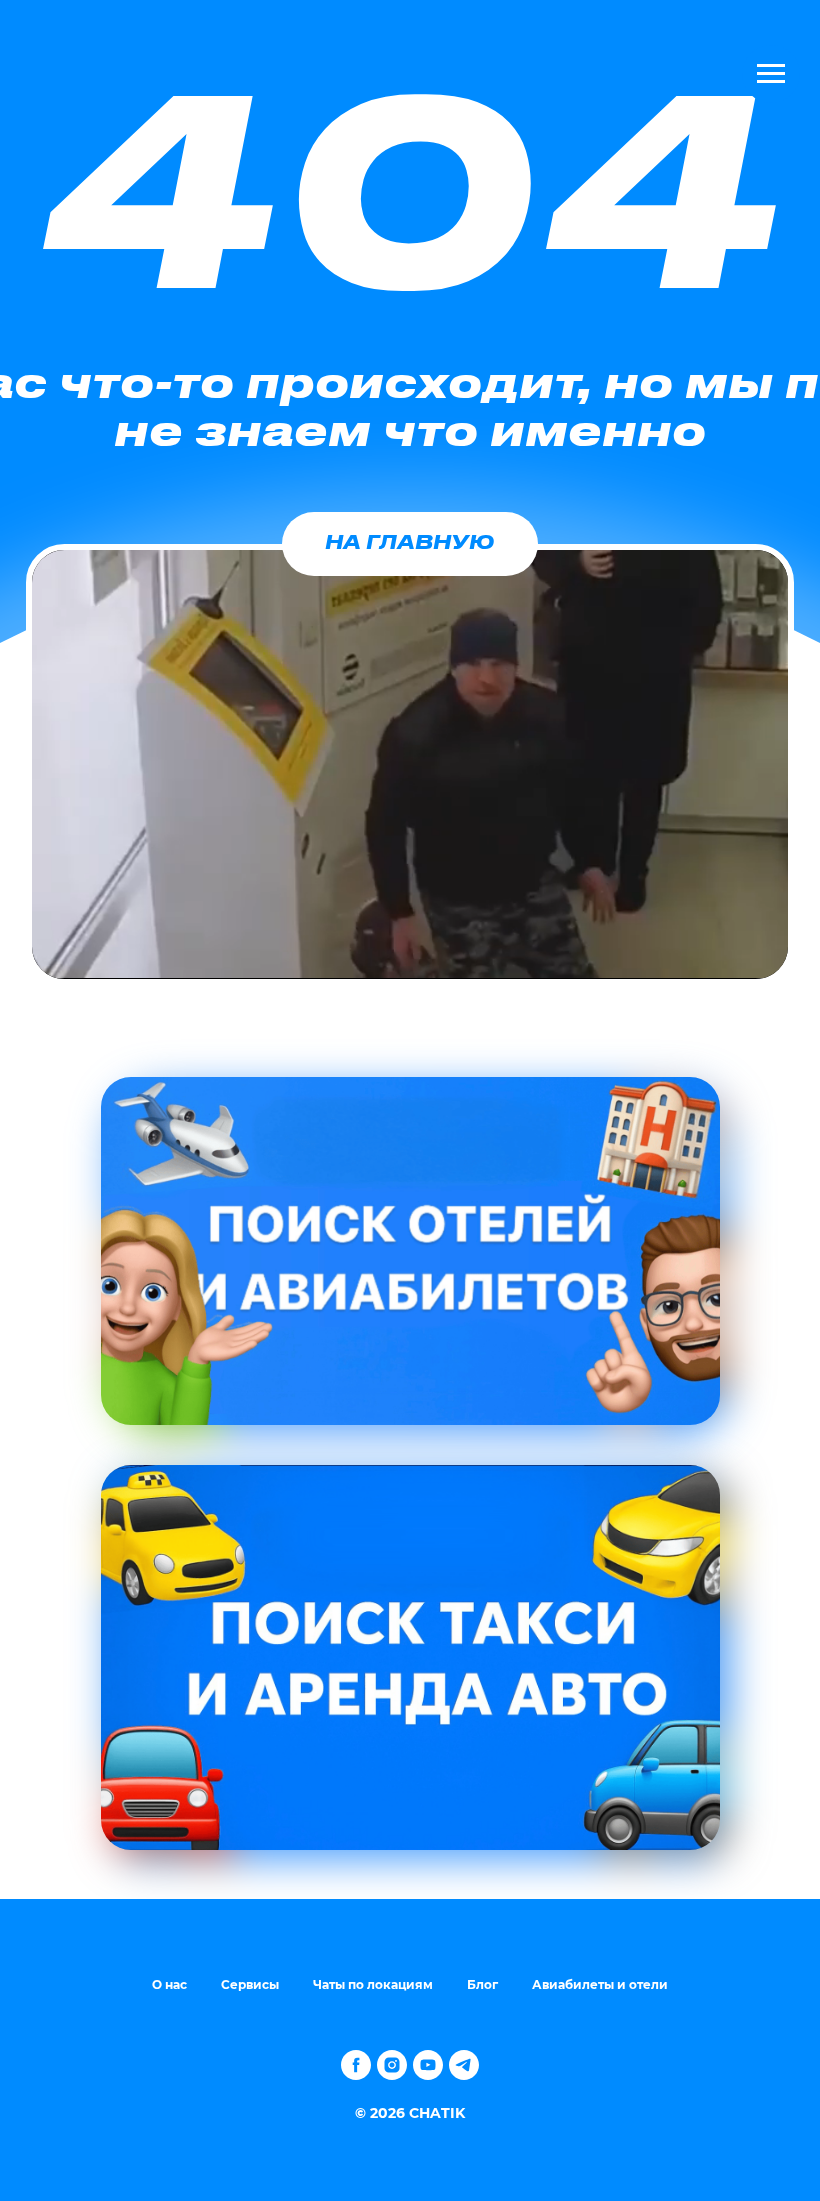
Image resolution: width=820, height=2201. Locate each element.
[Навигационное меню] (771, 74)
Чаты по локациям (373, 1984)
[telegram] (464, 2065)
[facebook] (356, 2065)
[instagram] (392, 2065)
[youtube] (428, 2065)
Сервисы (250, 1984)
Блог (482, 1984)
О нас (169, 1984)
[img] (410, 1251)
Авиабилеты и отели (600, 1984)
